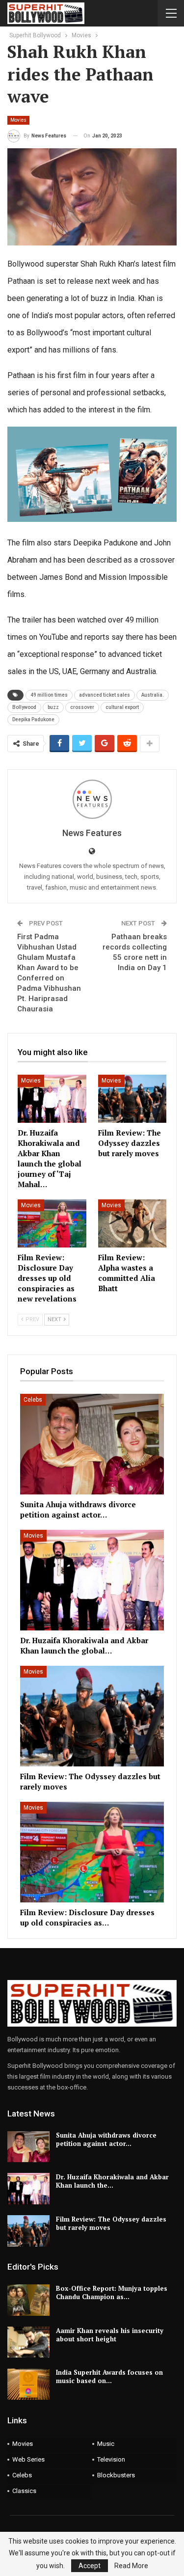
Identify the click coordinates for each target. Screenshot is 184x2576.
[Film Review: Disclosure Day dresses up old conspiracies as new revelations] (52, 1223)
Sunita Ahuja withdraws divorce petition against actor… (106, 2139)
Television (111, 2459)
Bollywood (24, 707)
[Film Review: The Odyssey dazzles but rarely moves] (132, 1099)
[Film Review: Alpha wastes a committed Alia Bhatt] (132, 1223)
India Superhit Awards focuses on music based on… (109, 2376)
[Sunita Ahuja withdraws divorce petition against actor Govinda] (92, 1444)
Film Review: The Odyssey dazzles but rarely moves (111, 2223)
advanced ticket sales (105, 695)
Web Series (28, 2459)
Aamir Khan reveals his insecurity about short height (110, 2335)
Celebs (33, 1400)
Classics (24, 2491)
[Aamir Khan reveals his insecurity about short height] (28, 2342)
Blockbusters (116, 2475)
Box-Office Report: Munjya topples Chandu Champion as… (112, 2292)
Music (106, 2444)
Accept (90, 2566)
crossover (82, 707)
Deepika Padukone (33, 719)
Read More (131, 2566)
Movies (18, 120)
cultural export (122, 707)
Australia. (153, 695)
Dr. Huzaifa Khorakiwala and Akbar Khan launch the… (112, 2181)
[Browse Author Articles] (92, 799)
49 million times (49, 695)
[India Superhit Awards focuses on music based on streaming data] (28, 2384)
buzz (53, 707)
